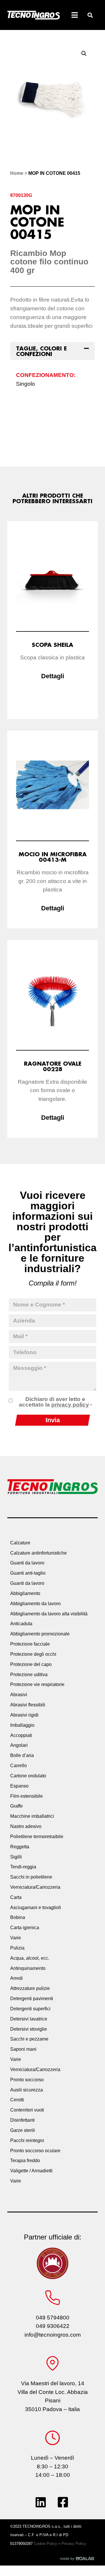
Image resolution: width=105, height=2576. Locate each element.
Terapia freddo (25, 2161)
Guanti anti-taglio (28, 1573)
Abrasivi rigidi (24, 1715)
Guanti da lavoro (27, 1563)
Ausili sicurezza (27, 2090)
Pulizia (17, 1948)
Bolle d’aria (22, 1755)
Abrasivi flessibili (28, 1705)
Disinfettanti (22, 2120)
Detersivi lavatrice (29, 2019)
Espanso (19, 1786)
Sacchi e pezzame (29, 2039)
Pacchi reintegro (27, 2140)
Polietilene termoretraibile (37, 1837)
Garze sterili (23, 2130)
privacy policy (70, 1405)
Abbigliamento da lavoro (35, 1604)
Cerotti (17, 2100)
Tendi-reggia (23, 1867)
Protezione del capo (31, 1664)
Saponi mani (23, 2049)
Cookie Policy (45, 2544)
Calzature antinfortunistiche (38, 1553)
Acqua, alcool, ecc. (30, 1958)
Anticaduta (21, 1624)
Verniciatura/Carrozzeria (35, 1887)
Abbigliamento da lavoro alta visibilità (49, 1614)
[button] (90, 15)
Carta (16, 1897)
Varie (16, 1938)
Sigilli (16, 1857)
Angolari (19, 1745)
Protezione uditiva (29, 1675)
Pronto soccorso (27, 2080)
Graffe (16, 1806)
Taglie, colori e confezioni (41, 351)
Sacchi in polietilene (31, 1877)
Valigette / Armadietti (31, 2171)
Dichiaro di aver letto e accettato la (55, 1402)
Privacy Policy (74, 2544)
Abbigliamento (25, 1593)
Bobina (18, 1917)
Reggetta (20, 1847)
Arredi (16, 1978)
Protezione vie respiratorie (37, 1684)
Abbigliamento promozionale (40, 1634)
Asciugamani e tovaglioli (36, 1907)
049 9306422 (53, 2326)
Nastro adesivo (26, 1826)
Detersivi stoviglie (29, 2029)
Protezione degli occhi (33, 1654)
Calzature (20, 1543)
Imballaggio (22, 1725)
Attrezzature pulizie (30, 1988)
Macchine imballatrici (32, 1816)
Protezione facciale (30, 1644)
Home (17, 173)
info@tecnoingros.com (53, 2335)
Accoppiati (21, 1735)
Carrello (19, 1766)
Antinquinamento (28, 1968)
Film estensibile (27, 1796)
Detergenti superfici (30, 2009)
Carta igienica (25, 1928)
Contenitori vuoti (27, 2110)
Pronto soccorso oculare (35, 2151)
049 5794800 (53, 2318)
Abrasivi (19, 1695)
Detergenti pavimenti (32, 1999)
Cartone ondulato (28, 1776)
